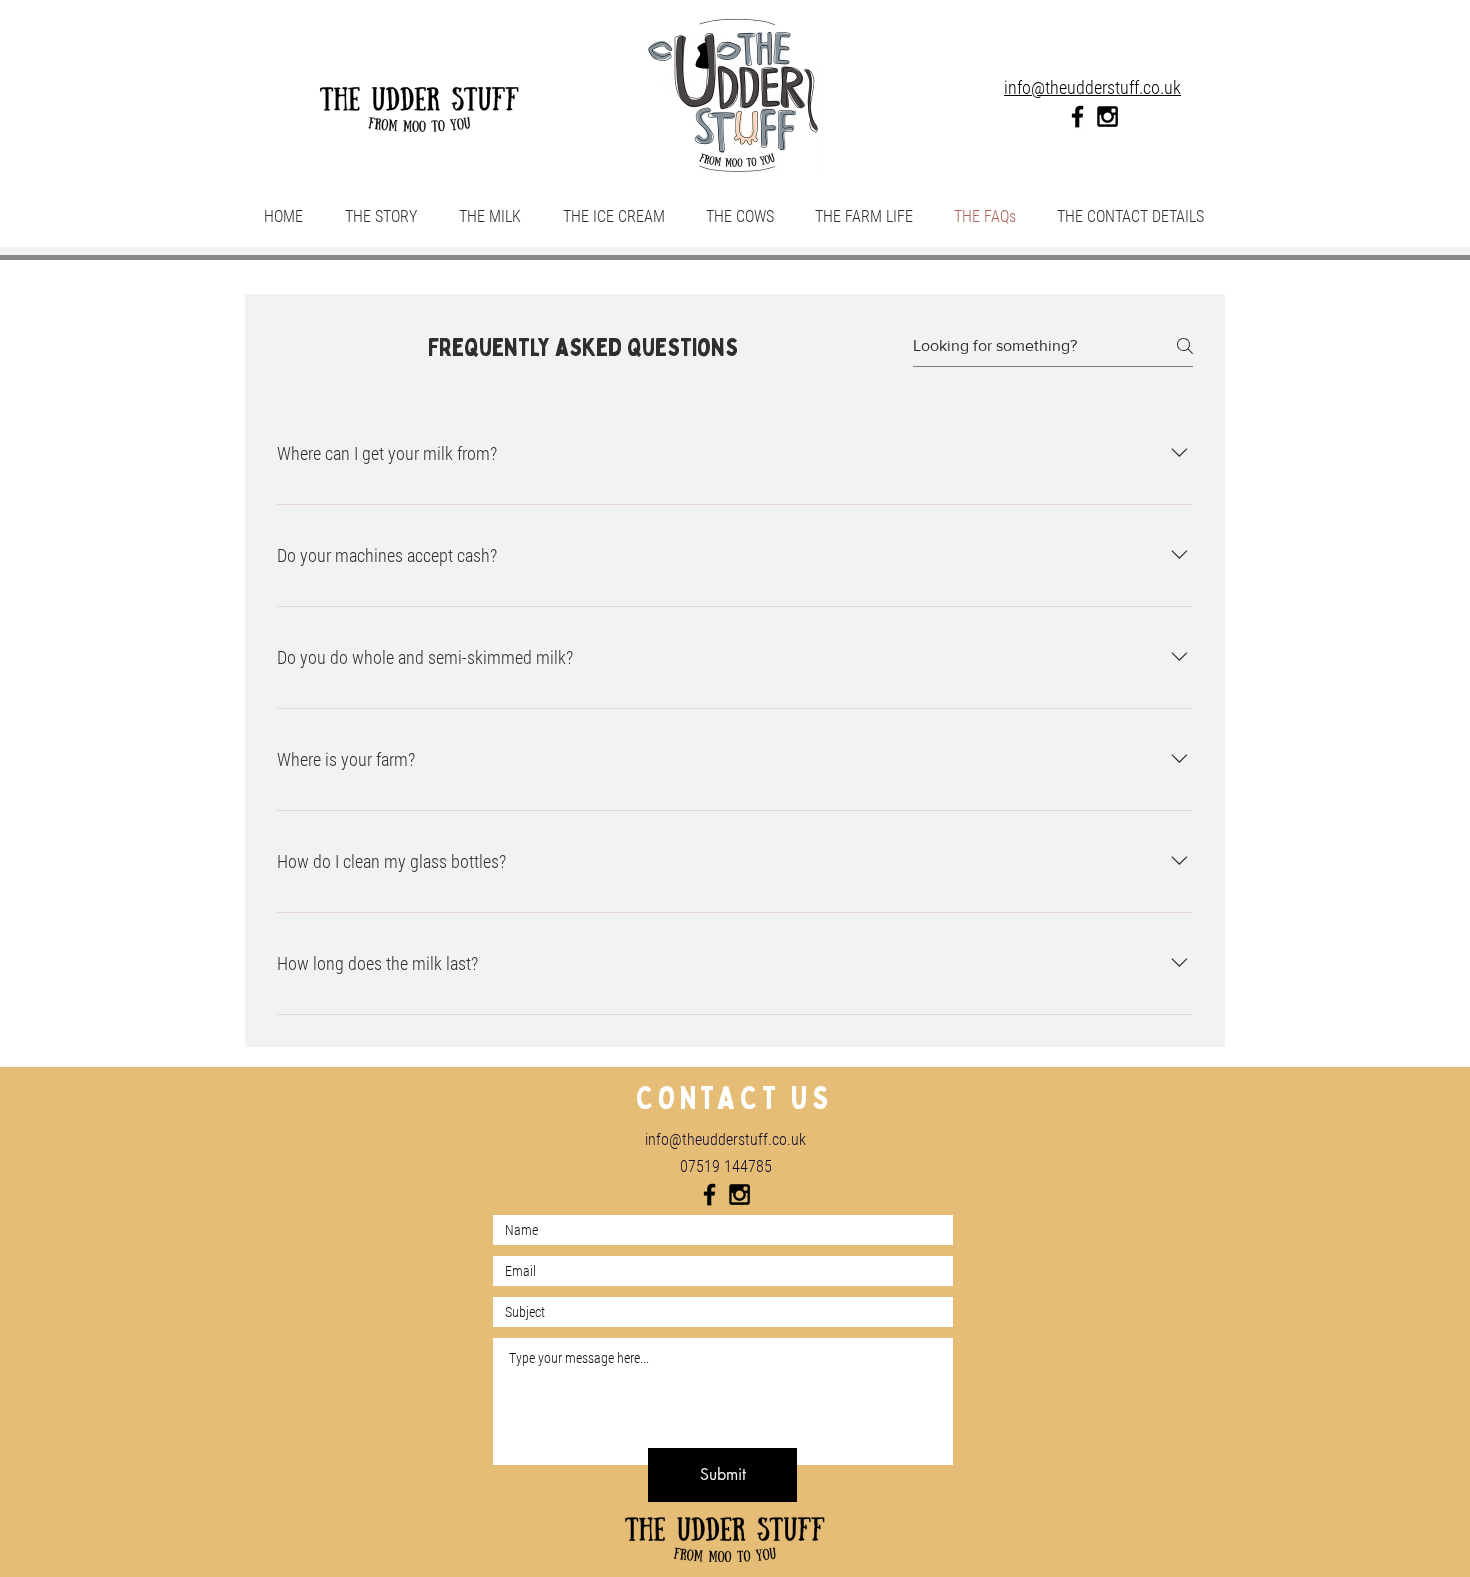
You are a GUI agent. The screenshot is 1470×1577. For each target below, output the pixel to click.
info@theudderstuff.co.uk (725, 1139)
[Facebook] (1077, 116)
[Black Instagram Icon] (1107, 116)
